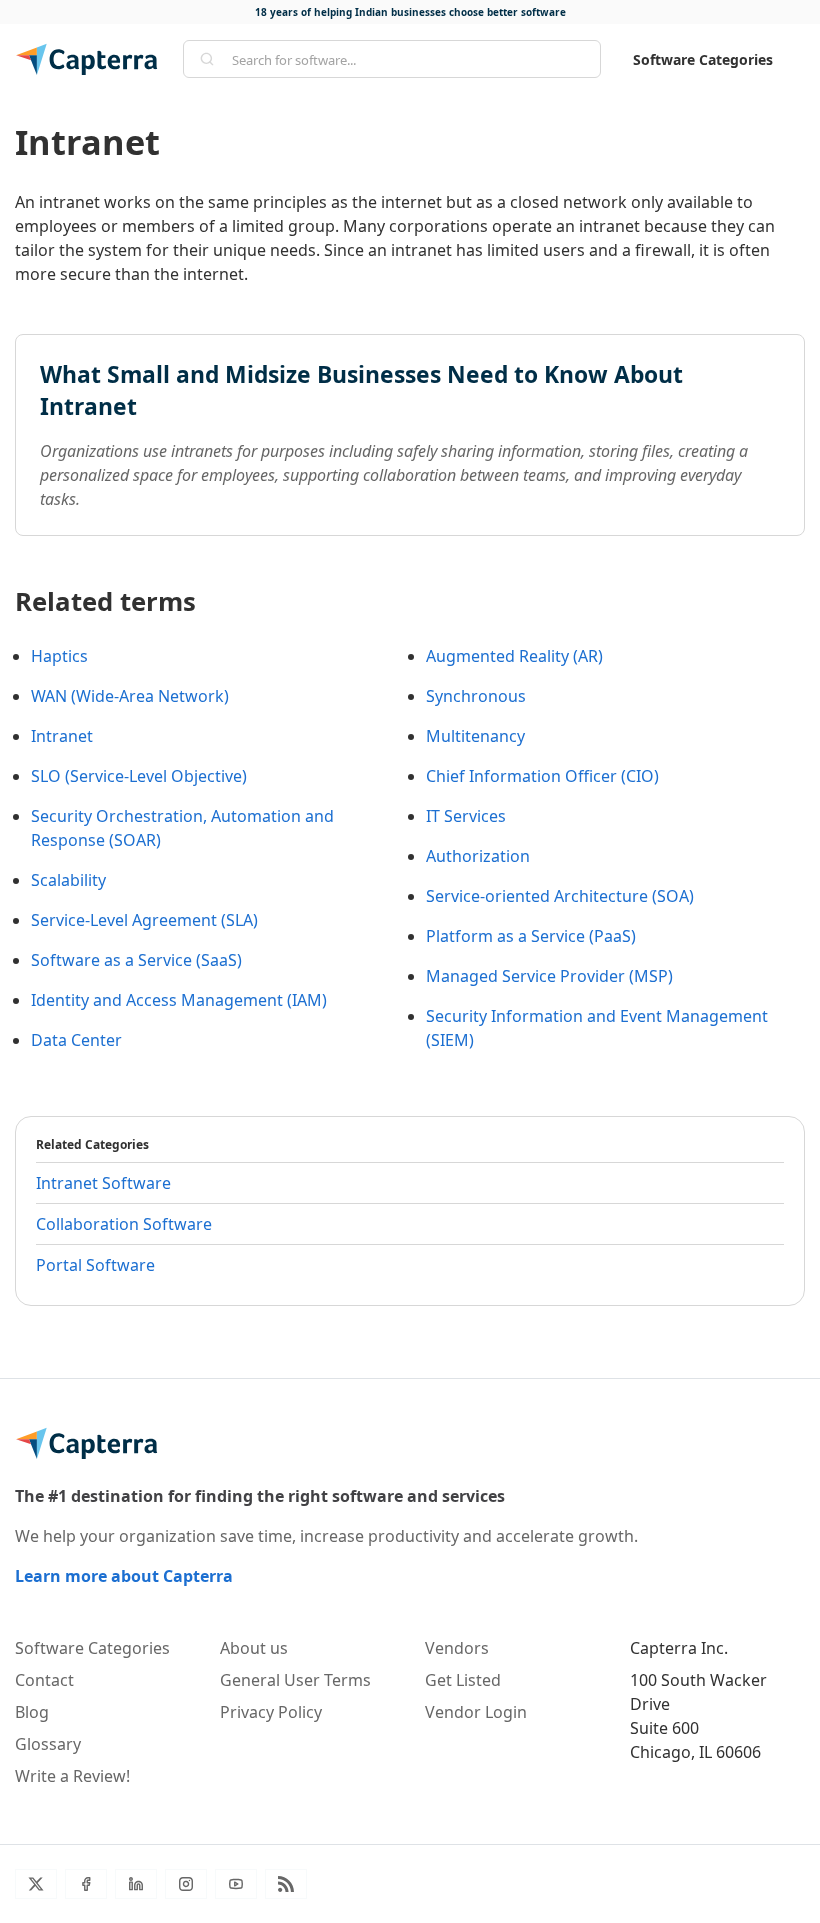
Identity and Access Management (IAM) (179, 1000)
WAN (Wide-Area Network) (130, 696)
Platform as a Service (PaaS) (531, 936)
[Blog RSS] (286, 1884)
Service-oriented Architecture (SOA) (560, 896)
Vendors (457, 1648)
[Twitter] (36, 1884)
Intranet (62, 736)
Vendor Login (476, 1712)
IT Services (466, 816)
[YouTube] (236, 1884)
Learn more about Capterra (124, 1576)
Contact (44, 1680)
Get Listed (463, 1680)
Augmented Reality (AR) (514, 656)
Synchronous (476, 696)
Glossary (48, 1744)
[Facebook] (86, 1884)
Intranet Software (103, 1183)
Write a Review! (72, 1776)
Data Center (76, 1040)
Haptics (59, 656)
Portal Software (95, 1265)
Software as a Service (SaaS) (136, 960)
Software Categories (703, 59)
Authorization (478, 856)
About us (254, 1648)
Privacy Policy (271, 1712)
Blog (32, 1712)
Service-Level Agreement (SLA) (144, 920)
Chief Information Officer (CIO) (542, 776)
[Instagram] (186, 1884)
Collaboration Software (124, 1224)
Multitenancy (475, 736)
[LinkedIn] (136, 1884)
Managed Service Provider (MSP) (549, 976)
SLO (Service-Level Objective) (139, 776)
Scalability (68, 880)
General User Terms (295, 1680)
